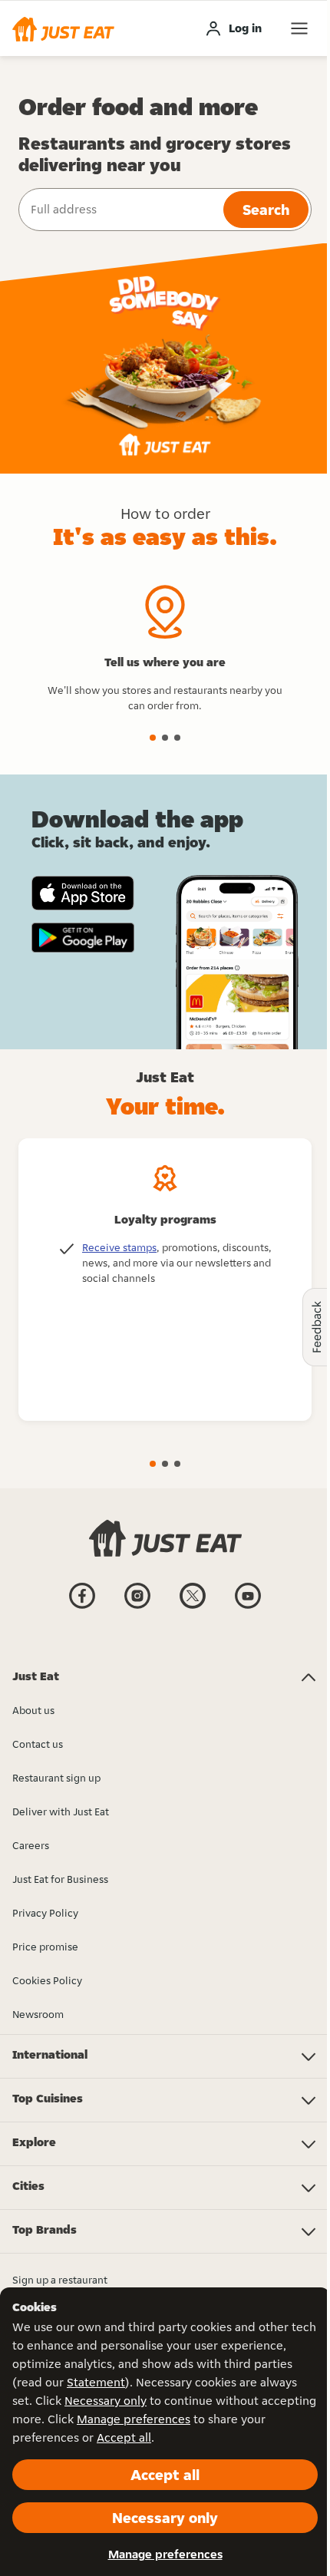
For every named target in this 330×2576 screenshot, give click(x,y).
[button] (63, 28)
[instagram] (137, 1607)
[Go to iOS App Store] (83, 893)
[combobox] (119, 210)
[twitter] (193, 1607)
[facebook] (82, 1607)
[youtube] (248, 1607)
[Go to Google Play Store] (83, 938)
